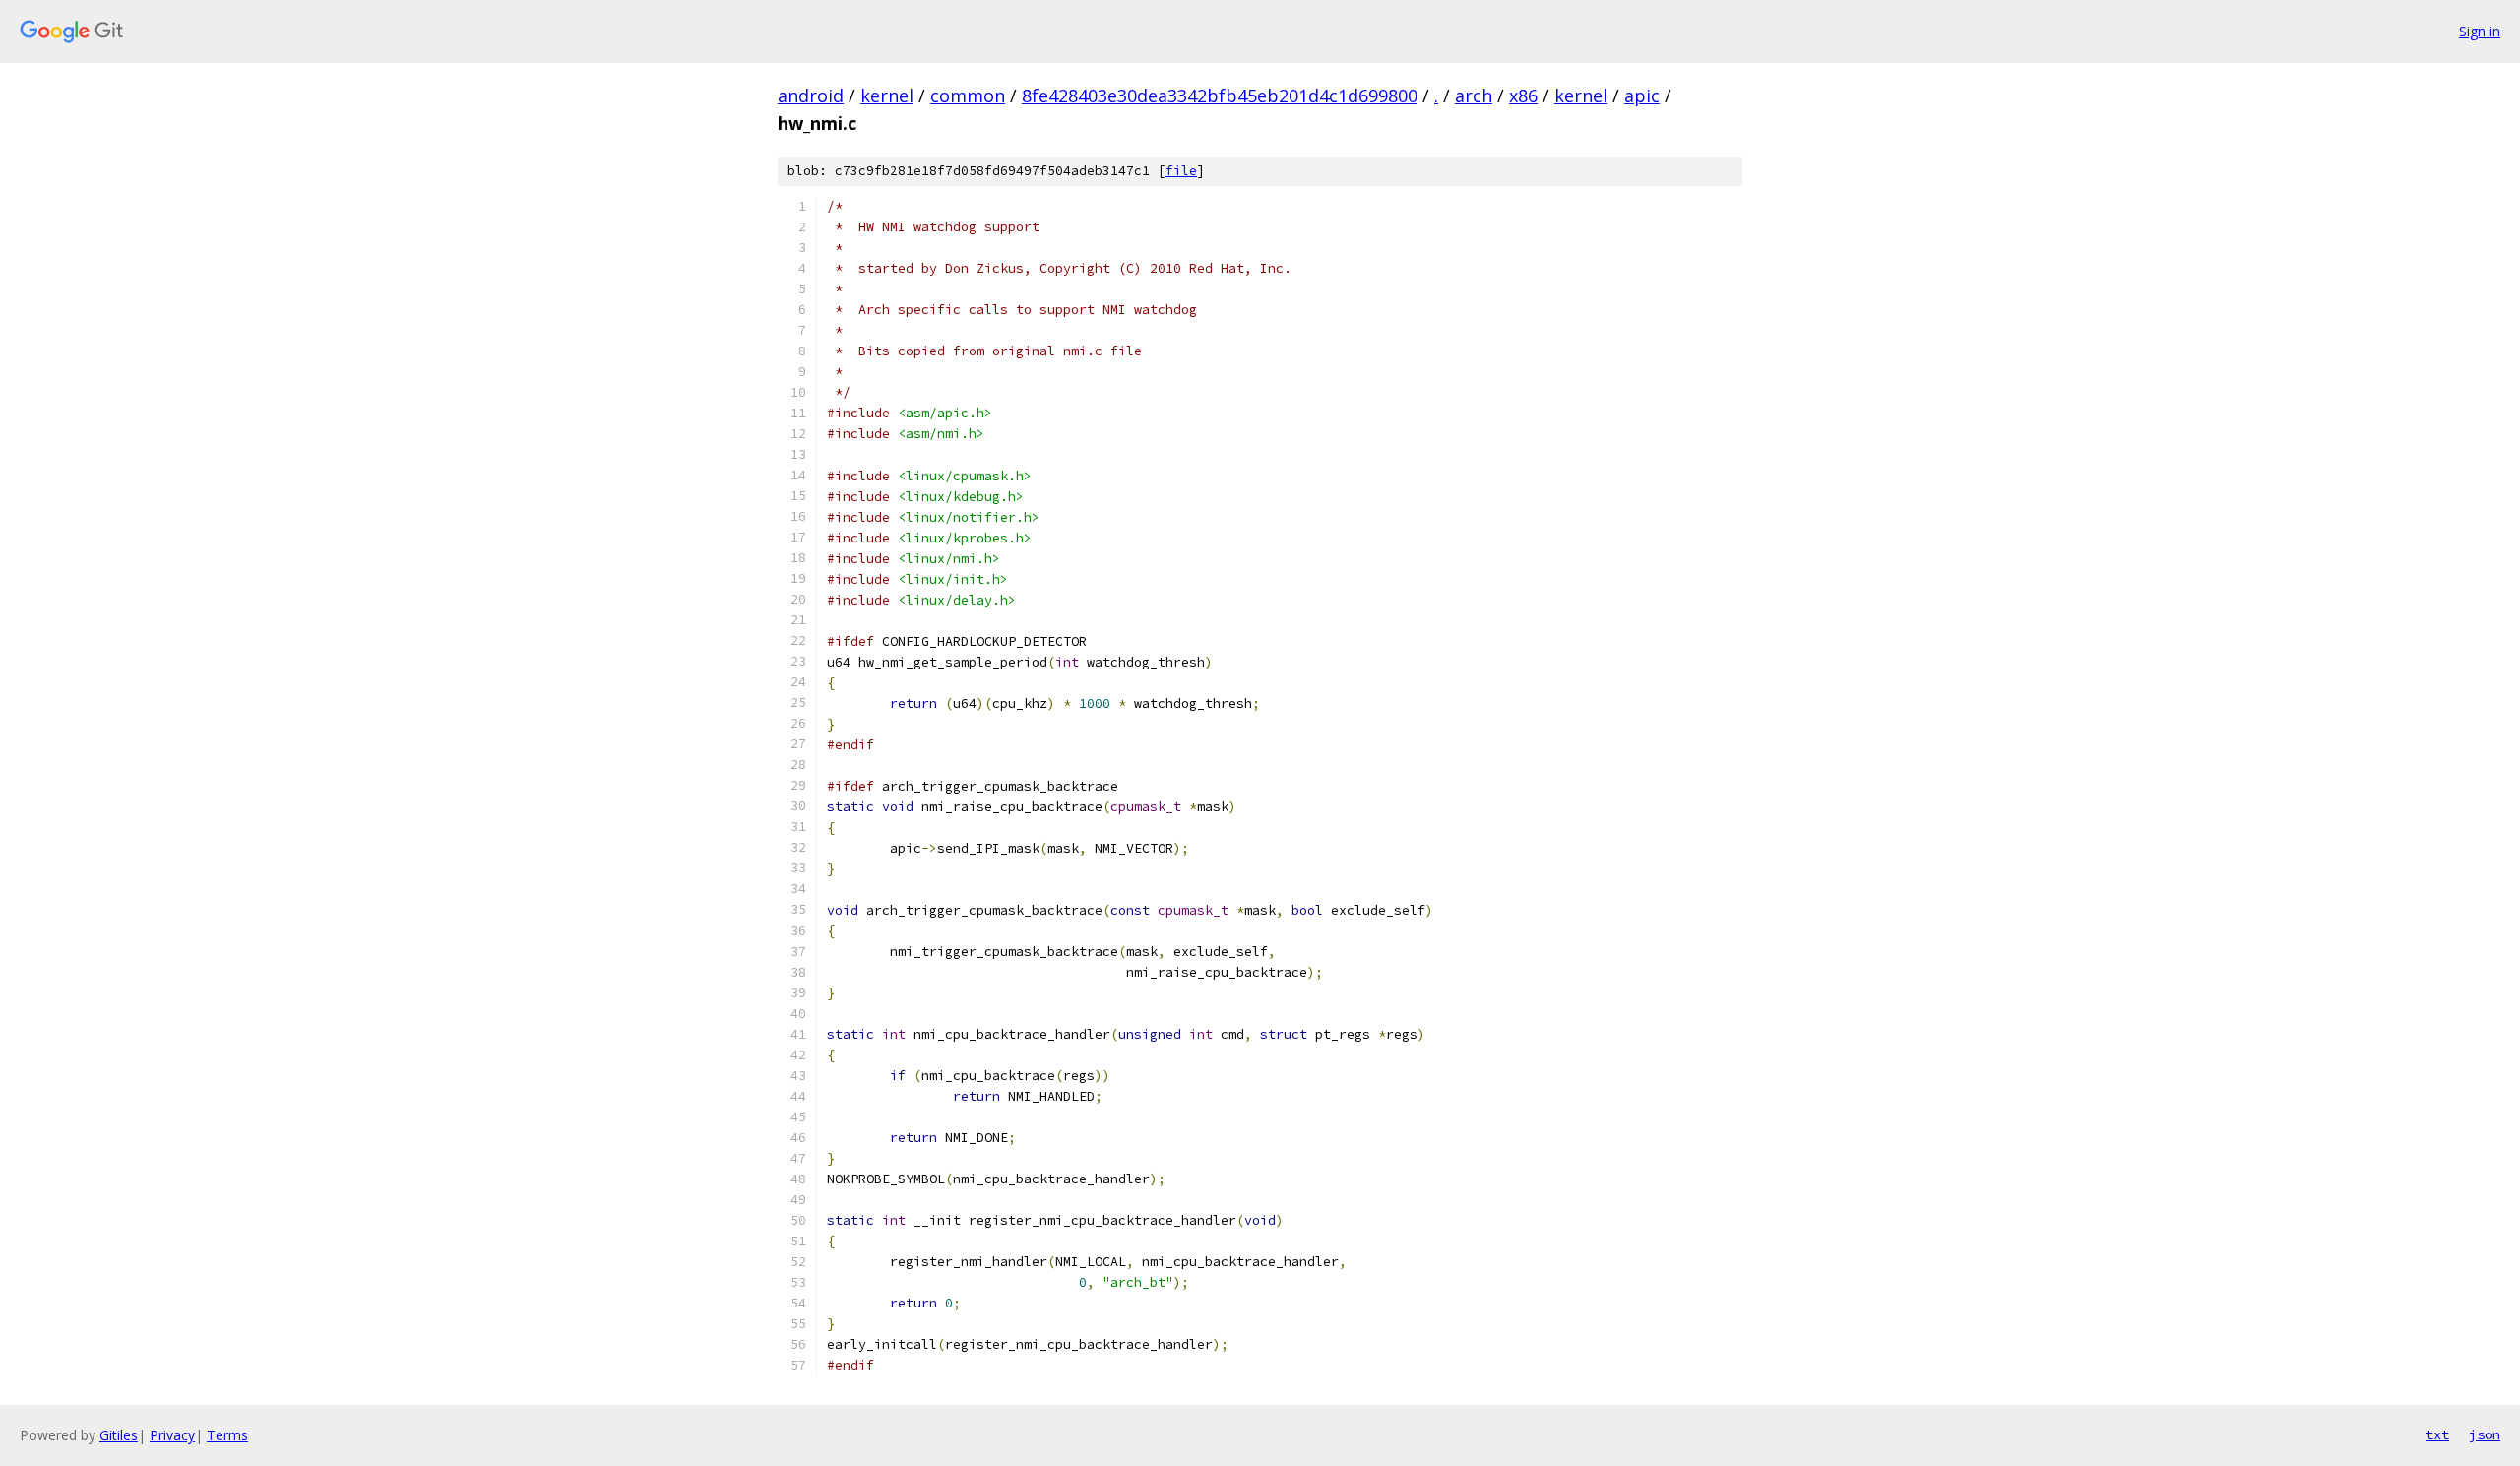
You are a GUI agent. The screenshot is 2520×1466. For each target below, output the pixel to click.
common (968, 96)
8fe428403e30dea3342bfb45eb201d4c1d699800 (1220, 96)
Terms (227, 1435)
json (2485, 1434)
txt (2437, 1434)
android (811, 96)
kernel (887, 96)
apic (1642, 96)
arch (1474, 96)
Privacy (172, 1435)
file (1181, 171)
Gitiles (119, 1435)
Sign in (2480, 31)
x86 (1523, 96)
